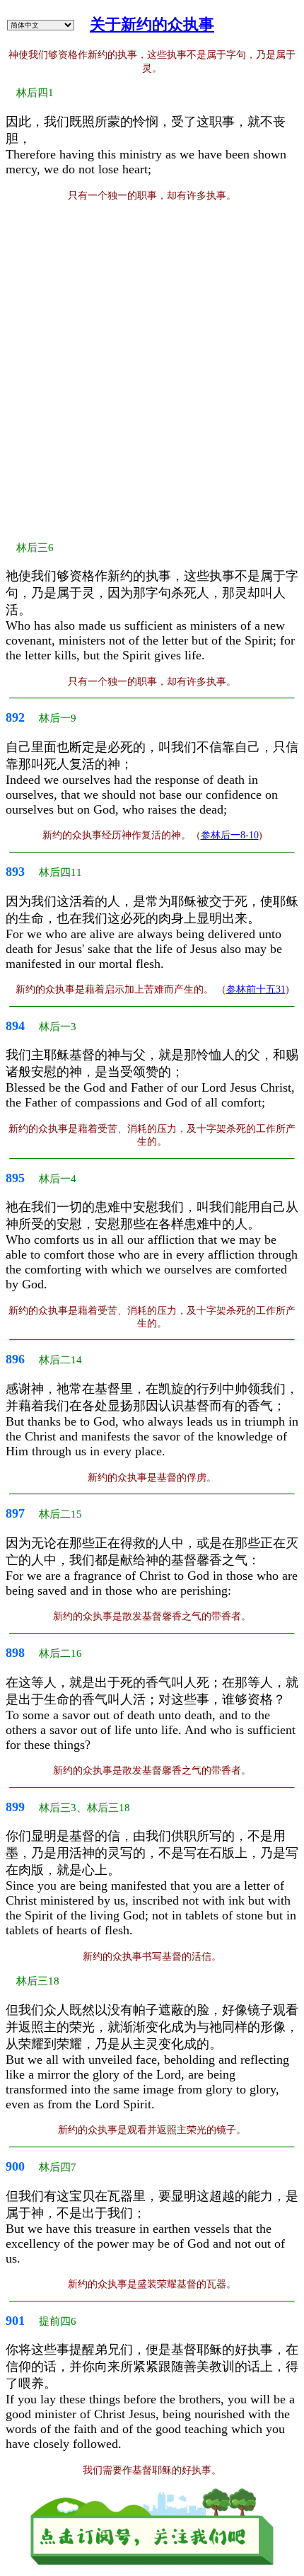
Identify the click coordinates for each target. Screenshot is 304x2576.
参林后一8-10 (230, 835)
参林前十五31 (256, 989)
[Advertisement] (152, 371)
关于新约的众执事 (152, 24)
